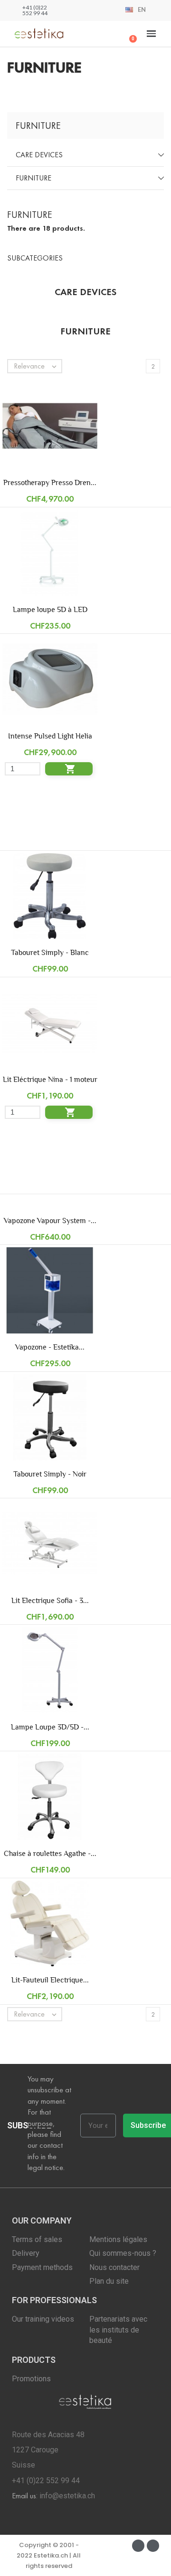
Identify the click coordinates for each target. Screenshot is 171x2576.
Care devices (39, 155)
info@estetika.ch (67, 2496)
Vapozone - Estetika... (50, 1347)
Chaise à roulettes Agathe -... (50, 1853)
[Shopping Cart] (129, 34)
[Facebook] (138, 2546)
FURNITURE (38, 126)
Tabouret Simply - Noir (50, 1474)
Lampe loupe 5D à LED (50, 609)
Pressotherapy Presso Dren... (50, 482)
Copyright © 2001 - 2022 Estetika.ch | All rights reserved (49, 2556)
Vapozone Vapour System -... (50, 1220)
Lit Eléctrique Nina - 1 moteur (50, 1079)
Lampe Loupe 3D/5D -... (50, 1727)
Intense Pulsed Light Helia (50, 736)
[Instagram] (153, 2546)
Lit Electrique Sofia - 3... (50, 1600)
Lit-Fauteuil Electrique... (50, 1980)
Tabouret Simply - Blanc (50, 952)
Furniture (33, 178)
